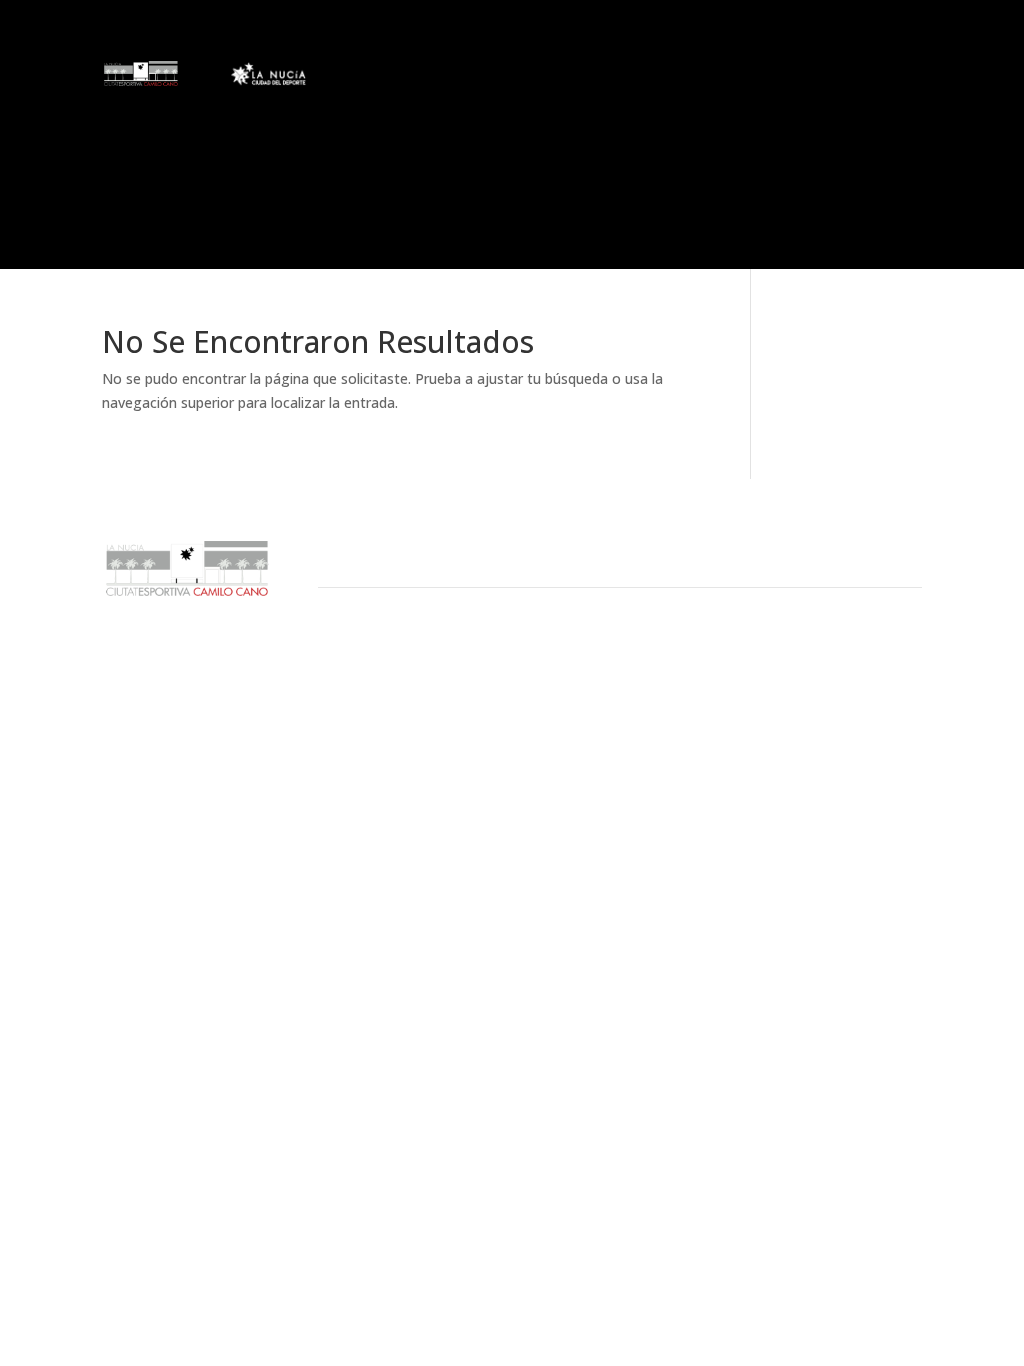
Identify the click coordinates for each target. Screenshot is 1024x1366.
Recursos (843, 78)
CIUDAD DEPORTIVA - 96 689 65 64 (410, 690)
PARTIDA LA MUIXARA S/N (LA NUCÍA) (414, 713)
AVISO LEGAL (632, 666)
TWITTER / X (848, 690)
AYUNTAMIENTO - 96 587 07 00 (401, 666)
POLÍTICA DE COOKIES (655, 690)
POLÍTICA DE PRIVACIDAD (663, 713)
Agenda (512, 108)
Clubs (479, 78)
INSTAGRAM (847, 713)
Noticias (364, 163)
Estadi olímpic (404, 108)
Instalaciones (711, 78)
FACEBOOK (842, 666)
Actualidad (392, 78)
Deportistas (570, 78)
